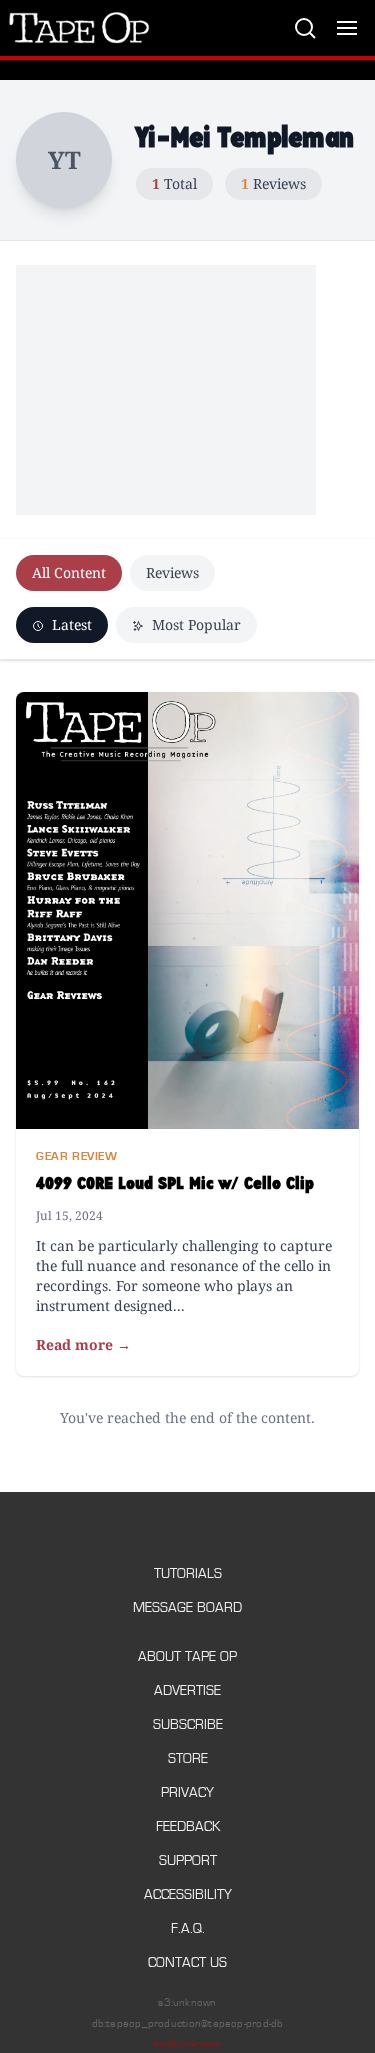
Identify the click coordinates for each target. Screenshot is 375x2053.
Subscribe (188, 1724)
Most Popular (194, 624)
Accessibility (188, 1894)
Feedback (188, 1826)
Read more (83, 1344)
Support (188, 1860)
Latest (70, 624)
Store (188, 1758)
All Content (69, 572)
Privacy (187, 1792)
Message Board (187, 1607)
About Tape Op (187, 1656)
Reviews (172, 572)
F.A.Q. (188, 1928)
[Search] (305, 28)
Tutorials (188, 1573)
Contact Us (187, 1962)
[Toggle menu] (347, 28)
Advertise (187, 1690)
